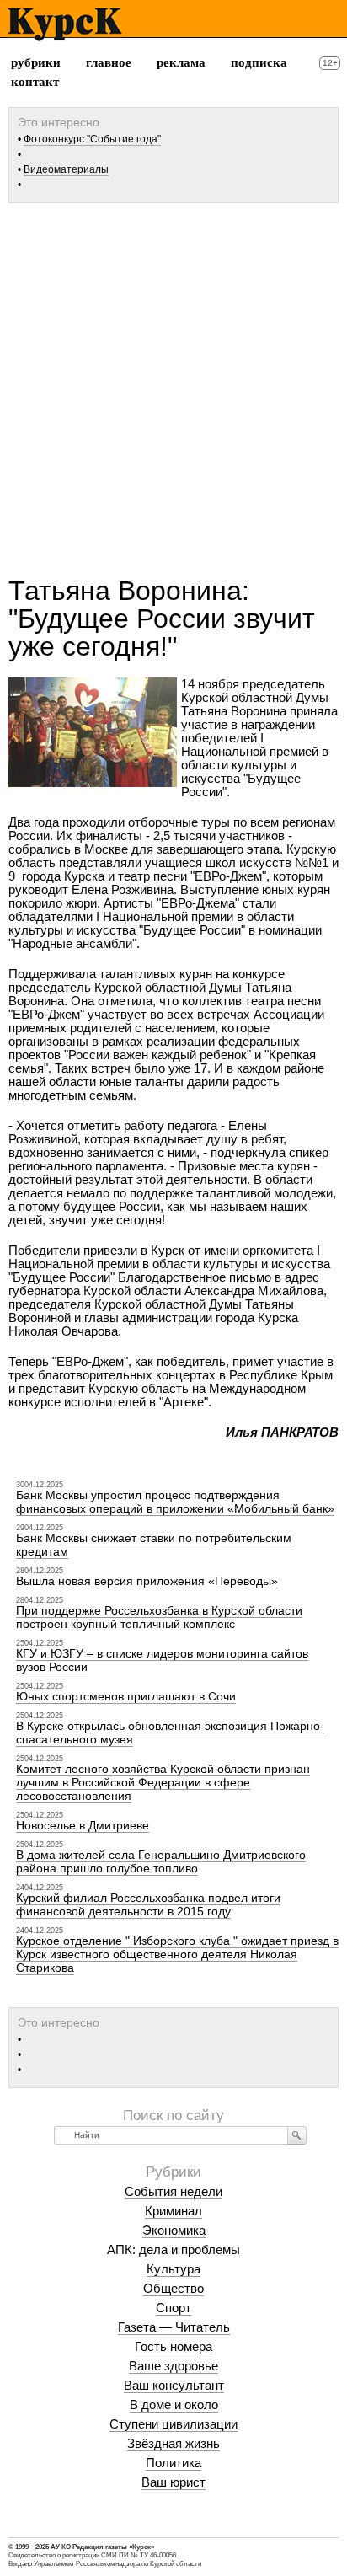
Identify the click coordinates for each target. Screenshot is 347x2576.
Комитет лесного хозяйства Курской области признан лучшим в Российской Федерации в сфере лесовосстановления (163, 1782)
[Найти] (297, 2135)
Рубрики (36, 62)
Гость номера (173, 2346)
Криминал (173, 2211)
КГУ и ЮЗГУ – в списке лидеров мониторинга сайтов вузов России (162, 1660)
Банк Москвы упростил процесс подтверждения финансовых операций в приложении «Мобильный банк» (175, 1502)
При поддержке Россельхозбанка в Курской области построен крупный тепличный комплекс (159, 1617)
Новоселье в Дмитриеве (83, 1825)
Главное (109, 62)
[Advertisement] (173, 383)
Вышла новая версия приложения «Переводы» (147, 1581)
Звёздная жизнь (173, 2443)
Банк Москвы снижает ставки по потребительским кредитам (154, 1545)
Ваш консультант (174, 2385)
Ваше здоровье (173, 2366)
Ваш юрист (173, 2482)
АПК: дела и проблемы (173, 2249)
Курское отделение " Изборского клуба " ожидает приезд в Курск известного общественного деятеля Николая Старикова (177, 1954)
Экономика (174, 2230)
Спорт (173, 2308)
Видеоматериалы (66, 169)
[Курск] (64, 24)
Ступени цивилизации (173, 2424)
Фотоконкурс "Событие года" (92, 139)
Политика (173, 2463)
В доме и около (174, 2405)
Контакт (35, 82)
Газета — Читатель (174, 2327)
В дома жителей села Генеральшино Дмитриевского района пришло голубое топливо (161, 1861)
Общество (173, 2288)
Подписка (259, 62)
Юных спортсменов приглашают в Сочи (126, 1696)
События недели (173, 2191)
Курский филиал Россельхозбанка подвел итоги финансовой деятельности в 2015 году (148, 1904)
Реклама (181, 62)
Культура (173, 2269)
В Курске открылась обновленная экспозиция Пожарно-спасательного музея (170, 1733)
